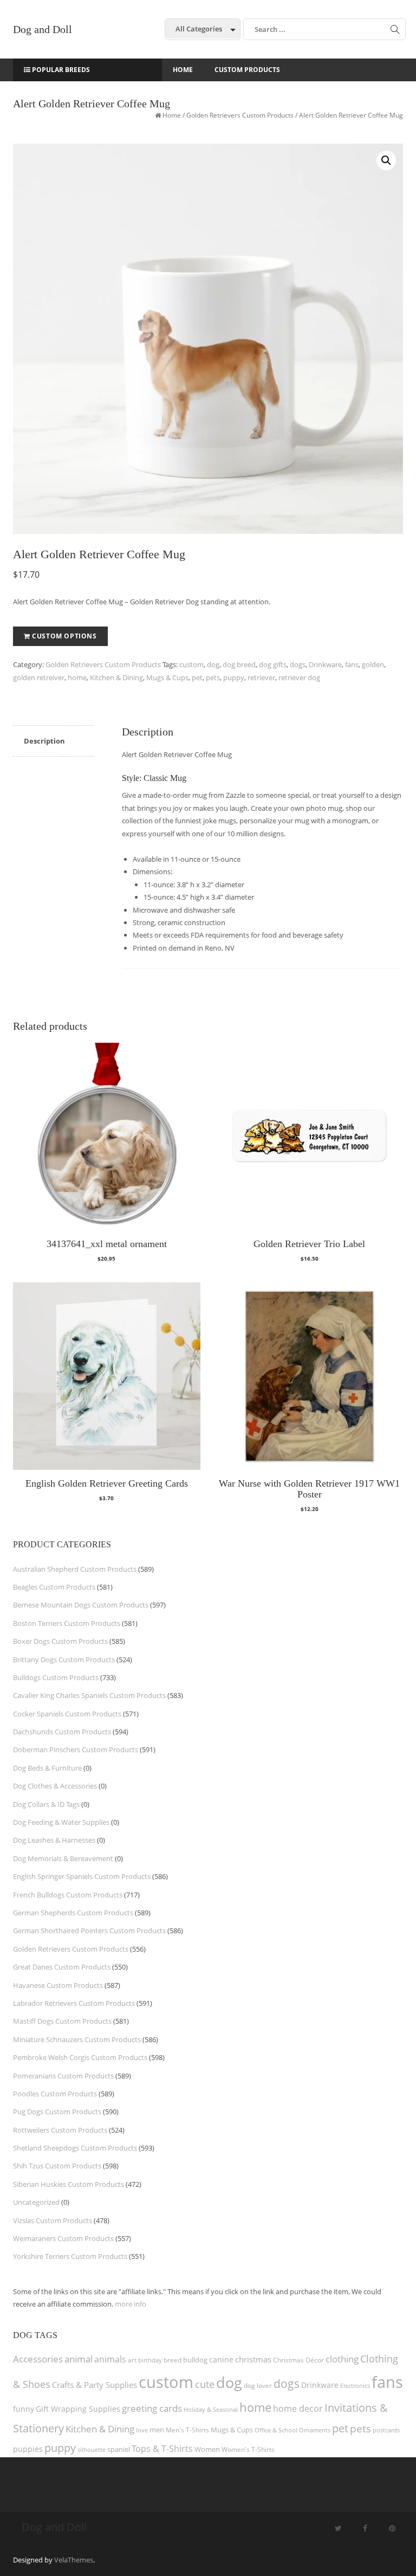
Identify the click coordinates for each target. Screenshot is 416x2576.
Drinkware (325, 664)
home (77, 677)
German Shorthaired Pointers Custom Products (89, 1931)
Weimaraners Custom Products (63, 2238)
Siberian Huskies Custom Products (69, 2184)
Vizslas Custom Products (53, 2220)
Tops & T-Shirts (162, 2449)
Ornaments (315, 2430)
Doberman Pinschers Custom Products (76, 1749)
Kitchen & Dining (116, 677)
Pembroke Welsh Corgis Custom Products (80, 2057)
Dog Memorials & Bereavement (63, 1858)
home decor (298, 2409)
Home (172, 115)
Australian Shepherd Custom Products (75, 1569)
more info (131, 2304)
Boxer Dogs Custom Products (60, 1641)
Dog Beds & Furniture (47, 1768)
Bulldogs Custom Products (56, 1677)
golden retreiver (39, 677)
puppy (234, 677)
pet (197, 677)
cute (205, 2384)
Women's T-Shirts (248, 2449)
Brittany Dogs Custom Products (64, 1660)
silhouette (92, 2449)
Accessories (38, 2359)
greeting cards (152, 2408)
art (132, 2360)
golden (373, 664)
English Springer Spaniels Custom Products (82, 1876)
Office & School (276, 2430)
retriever (261, 677)
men (157, 2430)
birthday (150, 2360)
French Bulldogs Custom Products (68, 1895)
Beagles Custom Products (54, 1587)
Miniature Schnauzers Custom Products (77, 2039)
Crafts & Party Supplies (95, 2385)
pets (213, 677)
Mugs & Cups (167, 677)
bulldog (195, 2360)
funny (24, 2409)
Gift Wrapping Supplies (78, 2409)
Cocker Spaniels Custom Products (67, 1714)
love (142, 2430)
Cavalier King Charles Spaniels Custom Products (89, 1695)
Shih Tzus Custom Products (57, 2166)
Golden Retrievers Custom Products (240, 115)
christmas (253, 2359)
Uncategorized (36, 2202)
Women (207, 2449)
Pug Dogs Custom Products (57, 2112)
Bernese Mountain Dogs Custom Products (81, 1605)
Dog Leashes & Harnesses (54, 1840)
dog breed (239, 664)
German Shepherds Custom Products (73, 1913)
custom (191, 664)
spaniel (119, 2449)
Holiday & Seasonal (211, 2409)
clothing (342, 2359)
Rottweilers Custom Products (60, 2130)
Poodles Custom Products (55, 2094)
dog (213, 664)
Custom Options (64, 636)
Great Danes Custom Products (62, 1967)
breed (173, 2360)
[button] (386, 160)
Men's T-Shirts (187, 2430)
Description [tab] (44, 741)
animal (79, 2359)
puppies (28, 2449)
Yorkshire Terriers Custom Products (70, 2256)
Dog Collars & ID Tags (46, 1804)
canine (221, 2359)
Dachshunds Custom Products (62, 1732)
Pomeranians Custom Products (63, 2076)
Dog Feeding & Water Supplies (61, 1822)
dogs (298, 664)
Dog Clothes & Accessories (55, 1786)
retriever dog (299, 677)
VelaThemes (74, 2560)
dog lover (258, 2385)
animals (110, 2359)
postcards (386, 2430)
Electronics (355, 2385)
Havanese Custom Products (58, 1985)
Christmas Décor (298, 2360)
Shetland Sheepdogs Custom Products (75, 2148)
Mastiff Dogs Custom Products (62, 2021)
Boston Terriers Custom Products (67, 1623)
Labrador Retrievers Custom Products (74, 2003)
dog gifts (273, 664)
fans (352, 664)
